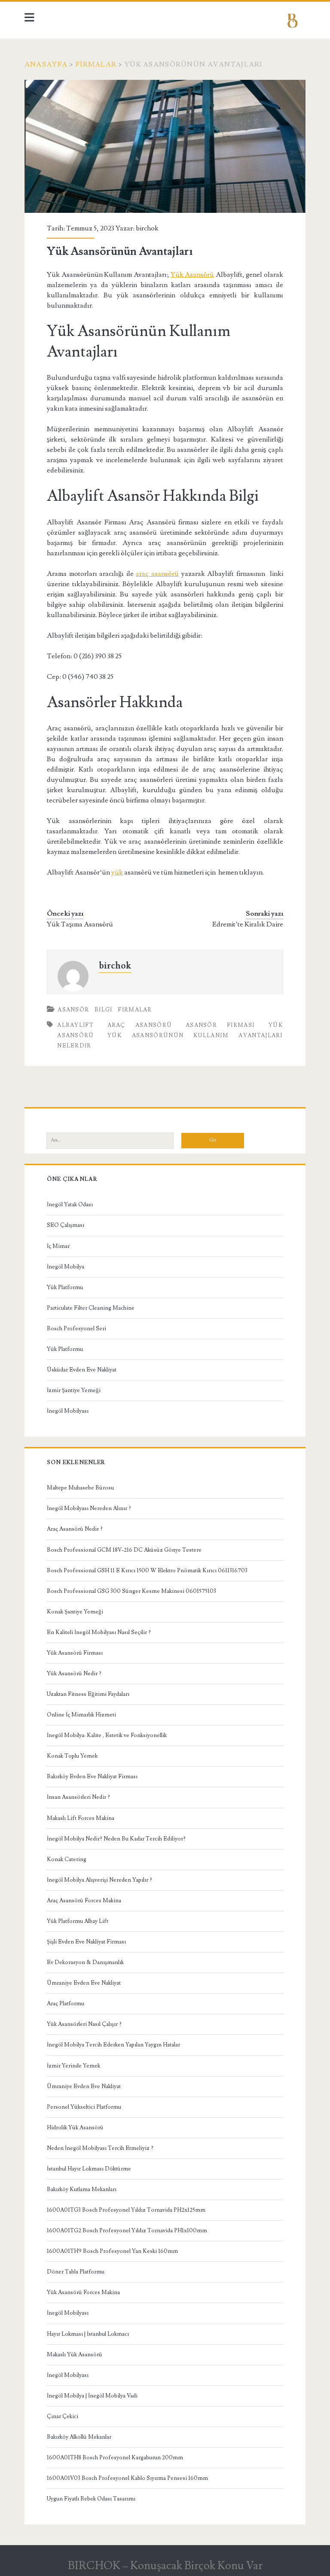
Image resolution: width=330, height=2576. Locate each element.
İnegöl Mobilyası (68, 1411)
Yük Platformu (65, 1287)
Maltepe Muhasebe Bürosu (80, 1488)
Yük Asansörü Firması (75, 1653)
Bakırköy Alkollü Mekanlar (79, 2437)
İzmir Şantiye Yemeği (74, 1390)
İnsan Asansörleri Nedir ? (78, 1797)
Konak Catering (67, 1859)
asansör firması (220, 1025)
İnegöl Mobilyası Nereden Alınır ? (89, 1508)
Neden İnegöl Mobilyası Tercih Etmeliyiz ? (100, 2148)
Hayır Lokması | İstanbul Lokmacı (88, 2334)
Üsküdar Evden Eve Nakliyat (82, 1370)
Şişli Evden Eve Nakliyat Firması (86, 1942)
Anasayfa (46, 64)
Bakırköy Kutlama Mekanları (82, 2189)
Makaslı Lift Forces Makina (81, 1818)
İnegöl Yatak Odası (70, 1205)
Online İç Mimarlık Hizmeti (81, 1715)
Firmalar (96, 64)
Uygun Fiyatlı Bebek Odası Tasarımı (91, 2499)
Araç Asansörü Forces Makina (84, 1901)
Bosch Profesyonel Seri (76, 1329)
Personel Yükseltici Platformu (84, 2107)
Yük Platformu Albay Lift (78, 1921)
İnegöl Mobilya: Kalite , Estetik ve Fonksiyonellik (107, 1735)
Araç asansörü (140, 1025)
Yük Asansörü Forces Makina (83, 2292)
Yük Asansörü (192, 275)
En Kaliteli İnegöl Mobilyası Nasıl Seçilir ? (99, 1632)
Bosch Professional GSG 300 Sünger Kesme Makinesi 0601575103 (131, 1591)
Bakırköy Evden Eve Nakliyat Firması (92, 1777)
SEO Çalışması (66, 1225)
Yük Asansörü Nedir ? (74, 1674)
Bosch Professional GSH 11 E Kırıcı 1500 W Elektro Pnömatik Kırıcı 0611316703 (147, 1571)
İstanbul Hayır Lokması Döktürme (89, 2169)
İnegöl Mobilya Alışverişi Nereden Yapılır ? (99, 1880)
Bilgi (104, 1010)
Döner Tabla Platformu (76, 2272)
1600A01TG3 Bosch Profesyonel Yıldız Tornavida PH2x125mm (126, 2210)
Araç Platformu (66, 2004)
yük (117, 872)
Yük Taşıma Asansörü (80, 924)
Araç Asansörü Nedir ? (75, 1529)
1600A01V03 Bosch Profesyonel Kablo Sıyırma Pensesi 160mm (127, 2478)
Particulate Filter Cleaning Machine (91, 1308)
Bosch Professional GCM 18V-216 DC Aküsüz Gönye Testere (124, 1550)
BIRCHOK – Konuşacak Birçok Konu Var (165, 2566)
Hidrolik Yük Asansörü (75, 2128)
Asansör (73, 1010)
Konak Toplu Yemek (72, 1756)
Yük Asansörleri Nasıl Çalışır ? (84, 2024)
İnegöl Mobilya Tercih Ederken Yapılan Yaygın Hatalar (113, 2045)
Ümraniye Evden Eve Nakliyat (84, 1983)
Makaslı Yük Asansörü (75, 2355)
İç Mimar (58, 1246)
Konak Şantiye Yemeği (75, 1612)
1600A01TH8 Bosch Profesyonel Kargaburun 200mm (115, 2458)
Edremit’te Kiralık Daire (248, 924)
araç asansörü (157, 574)
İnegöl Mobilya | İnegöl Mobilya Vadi (92, 2396)
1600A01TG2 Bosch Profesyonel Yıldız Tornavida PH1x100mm (127, 2231)
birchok (147, 228)
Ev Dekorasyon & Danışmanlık (85, 1962)
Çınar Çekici (63, 2416)
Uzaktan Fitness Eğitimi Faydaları (88, 1694)
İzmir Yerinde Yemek (73, 2066)
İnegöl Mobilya (66, 1267)
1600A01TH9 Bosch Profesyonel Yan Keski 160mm (112, 2251)
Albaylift (75, 1025)
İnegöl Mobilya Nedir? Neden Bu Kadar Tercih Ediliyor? (116, 1839)
